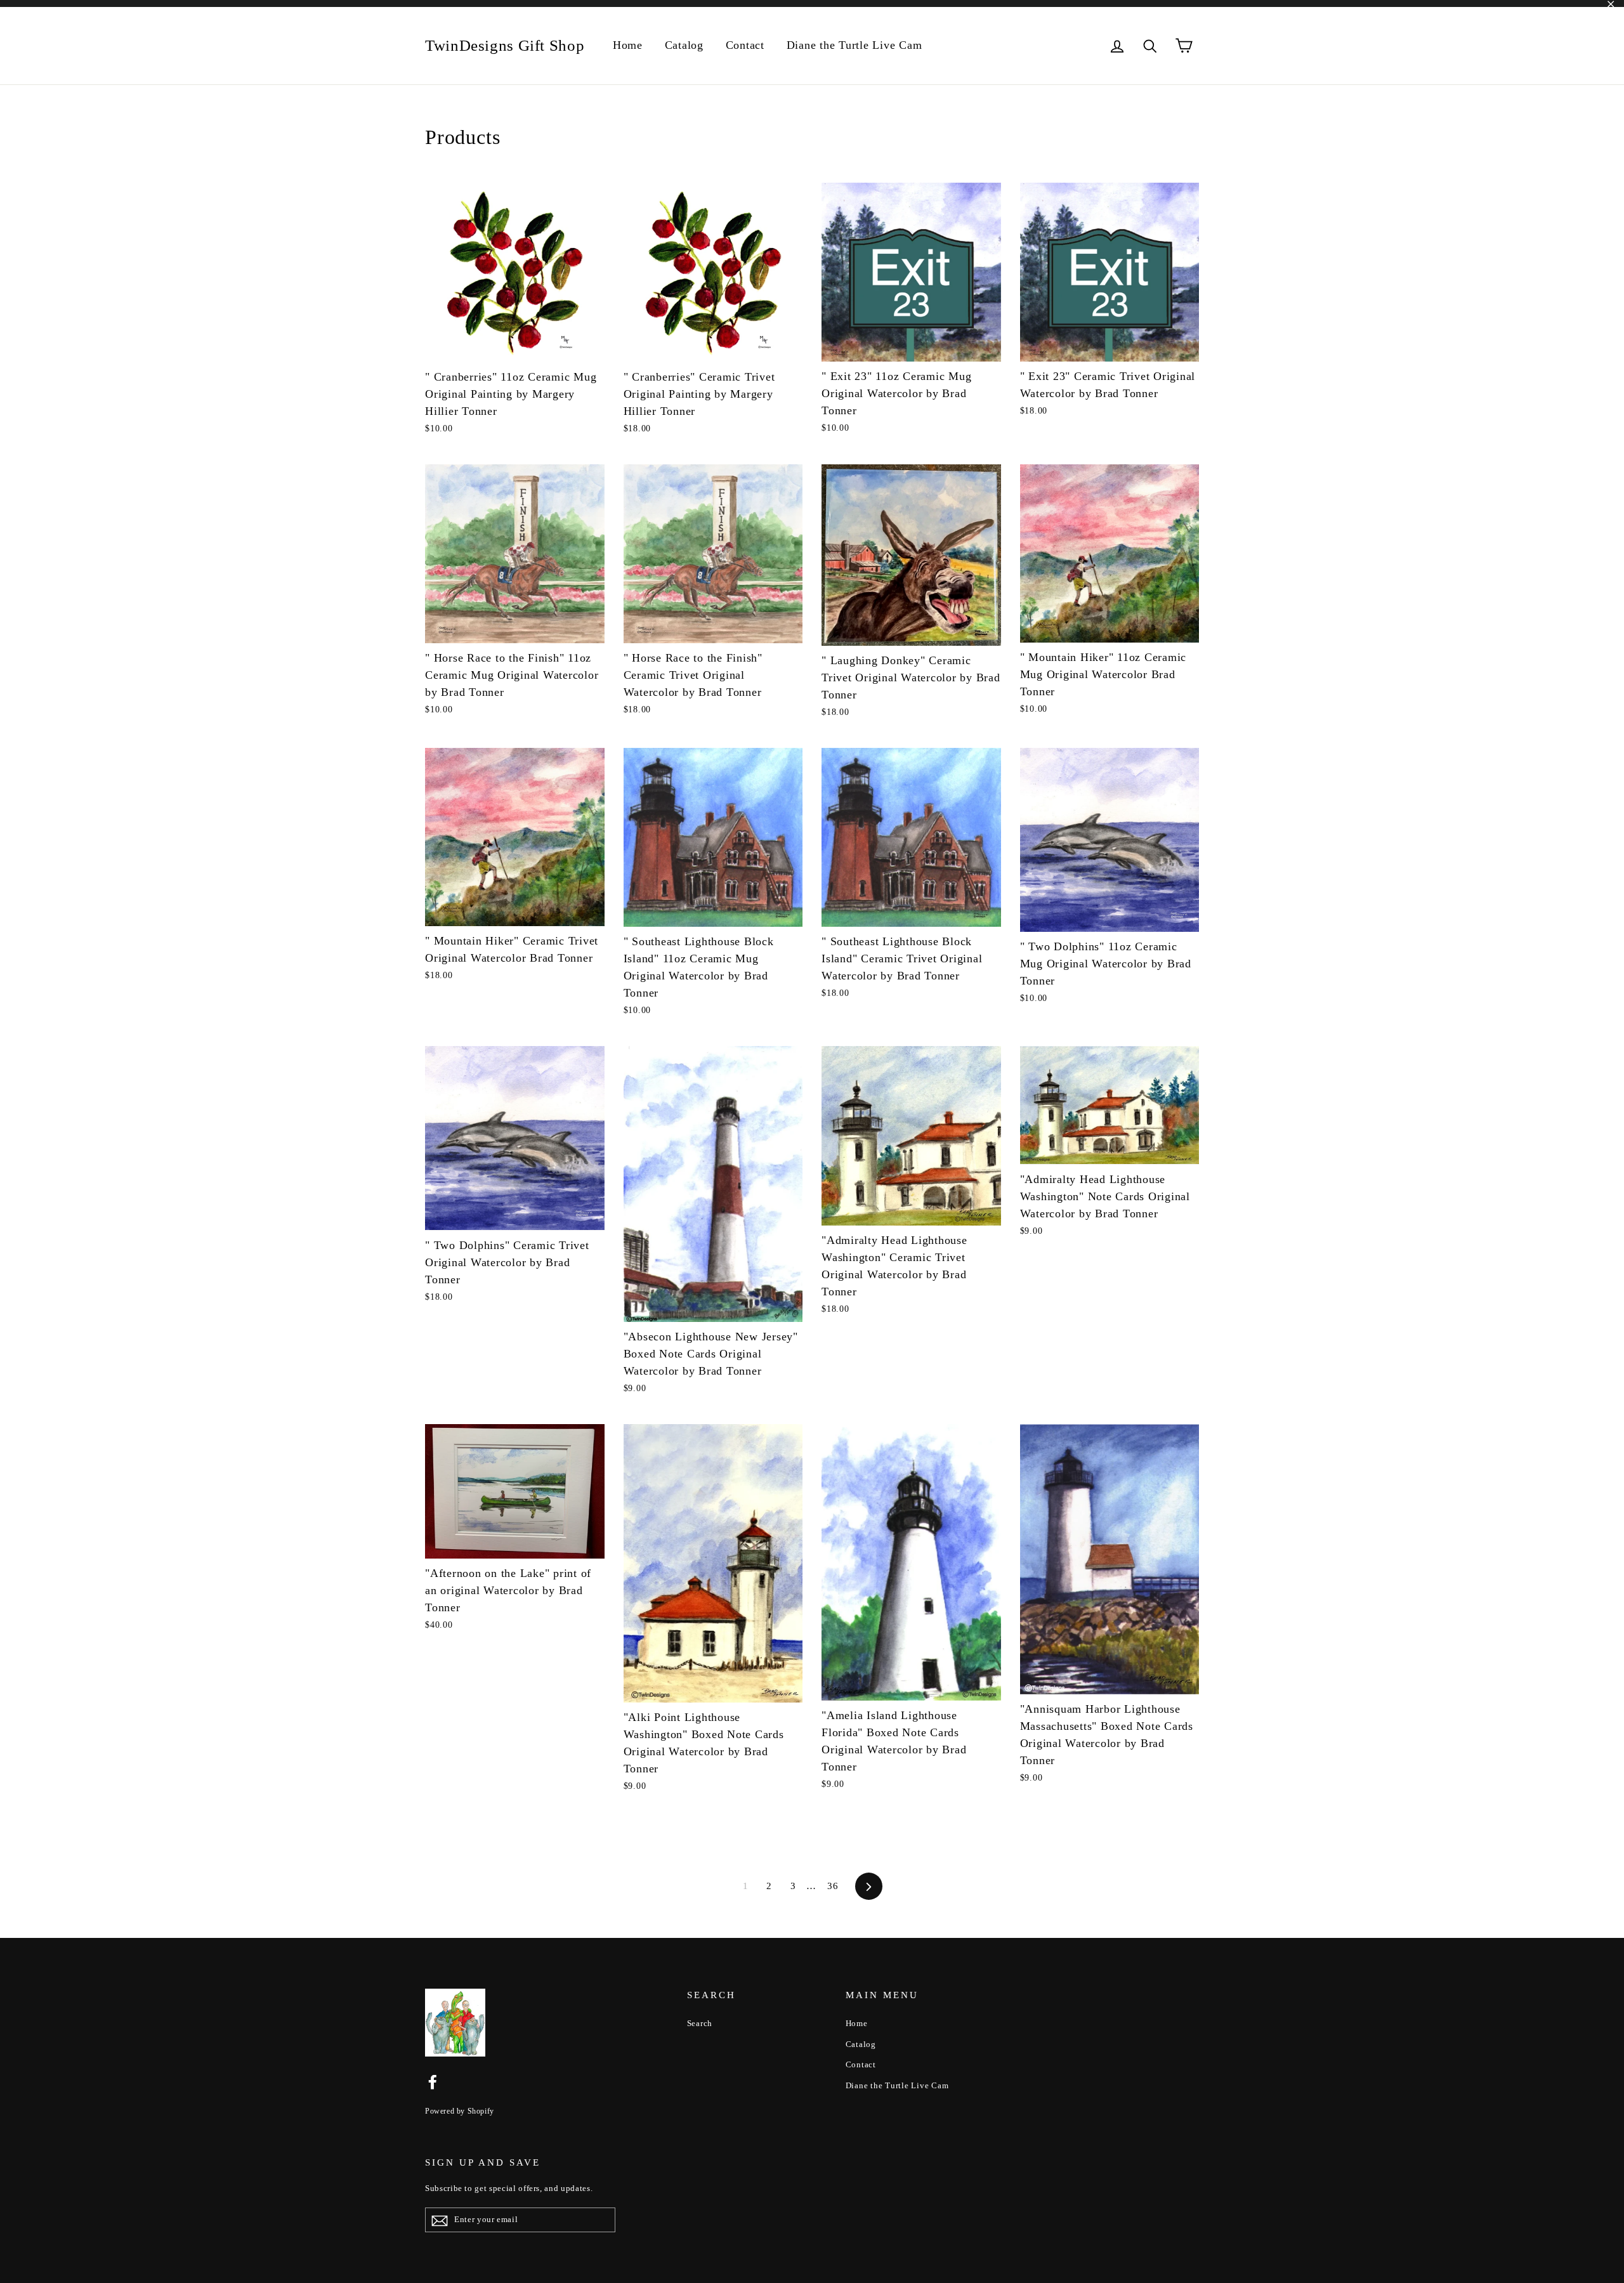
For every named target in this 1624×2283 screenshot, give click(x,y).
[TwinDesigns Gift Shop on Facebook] (433, 2082)
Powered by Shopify (460, 2111)
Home (628, 45)
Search (700, 2023)
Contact (745, 45)
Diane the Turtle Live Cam (855, 45)
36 (833, 1886)
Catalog (684, 45)
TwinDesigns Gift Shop (505, 45)
